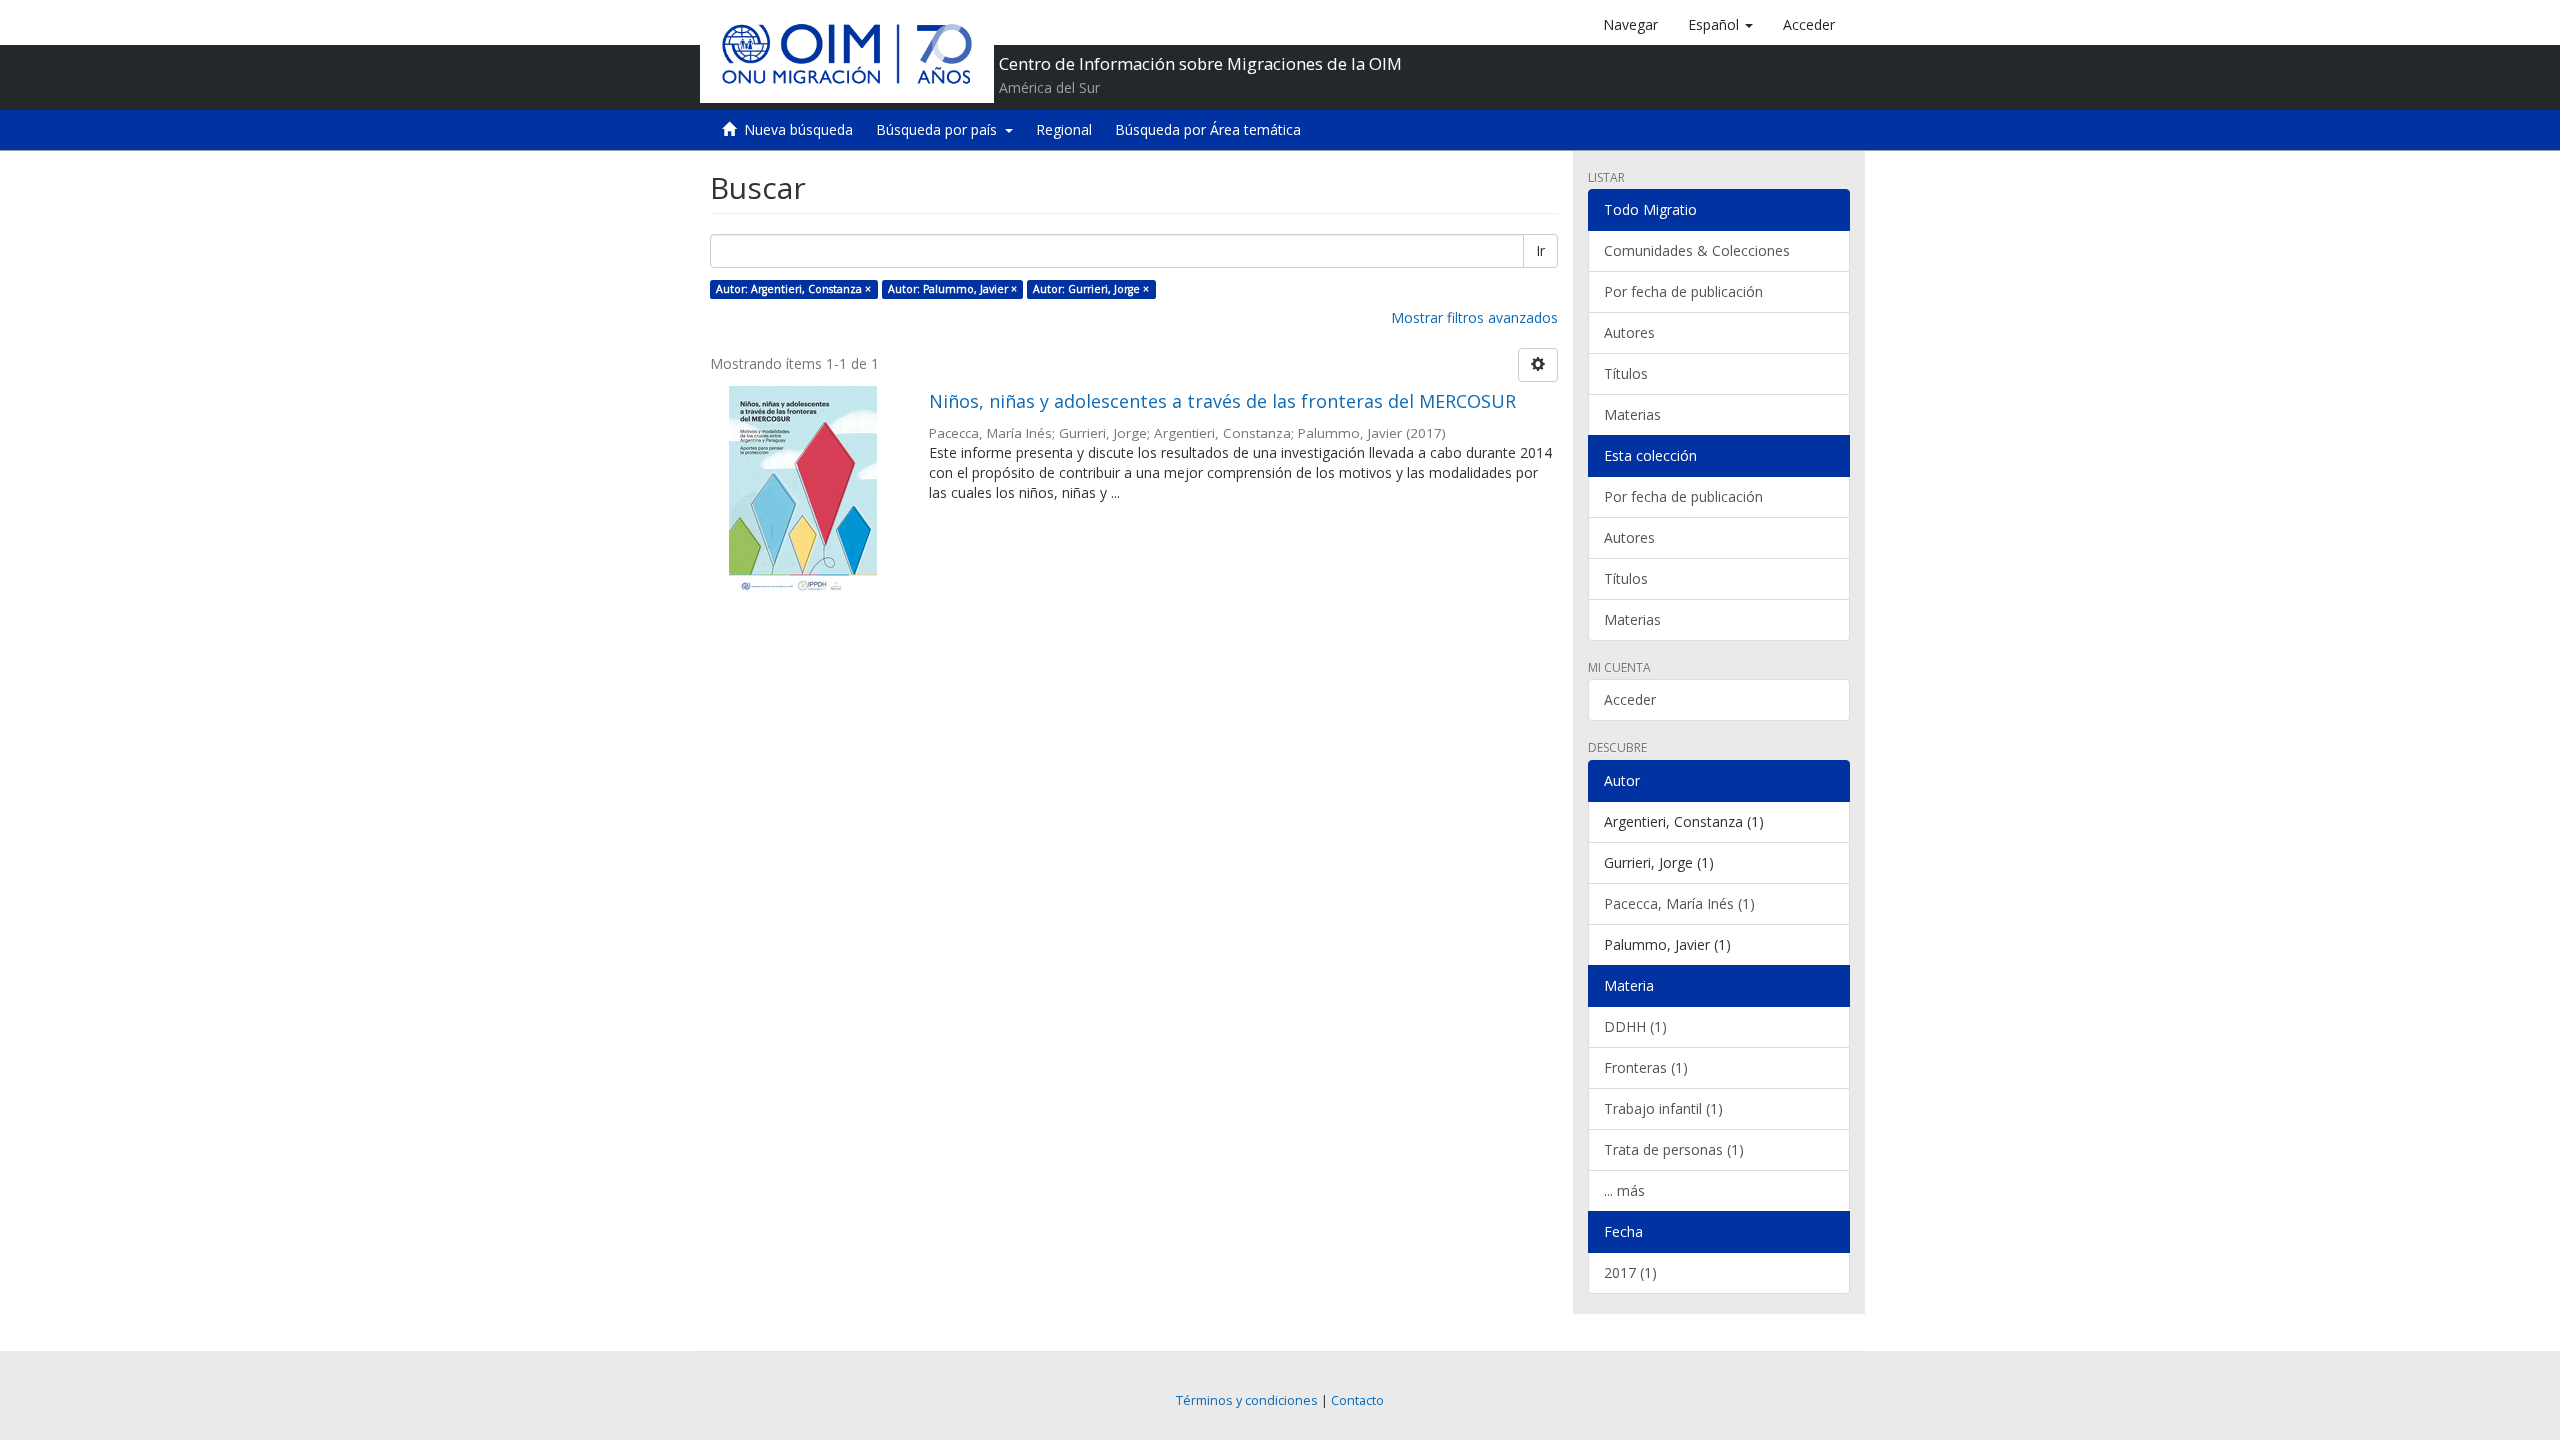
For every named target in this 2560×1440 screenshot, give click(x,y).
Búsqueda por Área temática (1208, 129)
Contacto (1357, 1400)
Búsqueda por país (940, 129)
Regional (1064, 129)
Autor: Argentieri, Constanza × (793, 289)
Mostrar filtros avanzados (1474, 317)
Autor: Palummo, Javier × (952, 289)
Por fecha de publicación (1683, 291)
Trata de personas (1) (1674, 1149)
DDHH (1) (1635, 1026)
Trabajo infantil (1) (1663, 1108)
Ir (1540, 250)
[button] (1720, 25)
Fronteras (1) (1646, 1067)
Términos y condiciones (1247, 1400)
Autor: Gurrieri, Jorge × (1091, 289)
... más (1624, 1190)
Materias (1632, 414)
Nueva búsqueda (798, 129)
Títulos (1626, 373)
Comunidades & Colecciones (1697, 250)
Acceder (1630, 699)
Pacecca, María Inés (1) (1679, 903)
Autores (1629, 332)
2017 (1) (1630, 1272)
